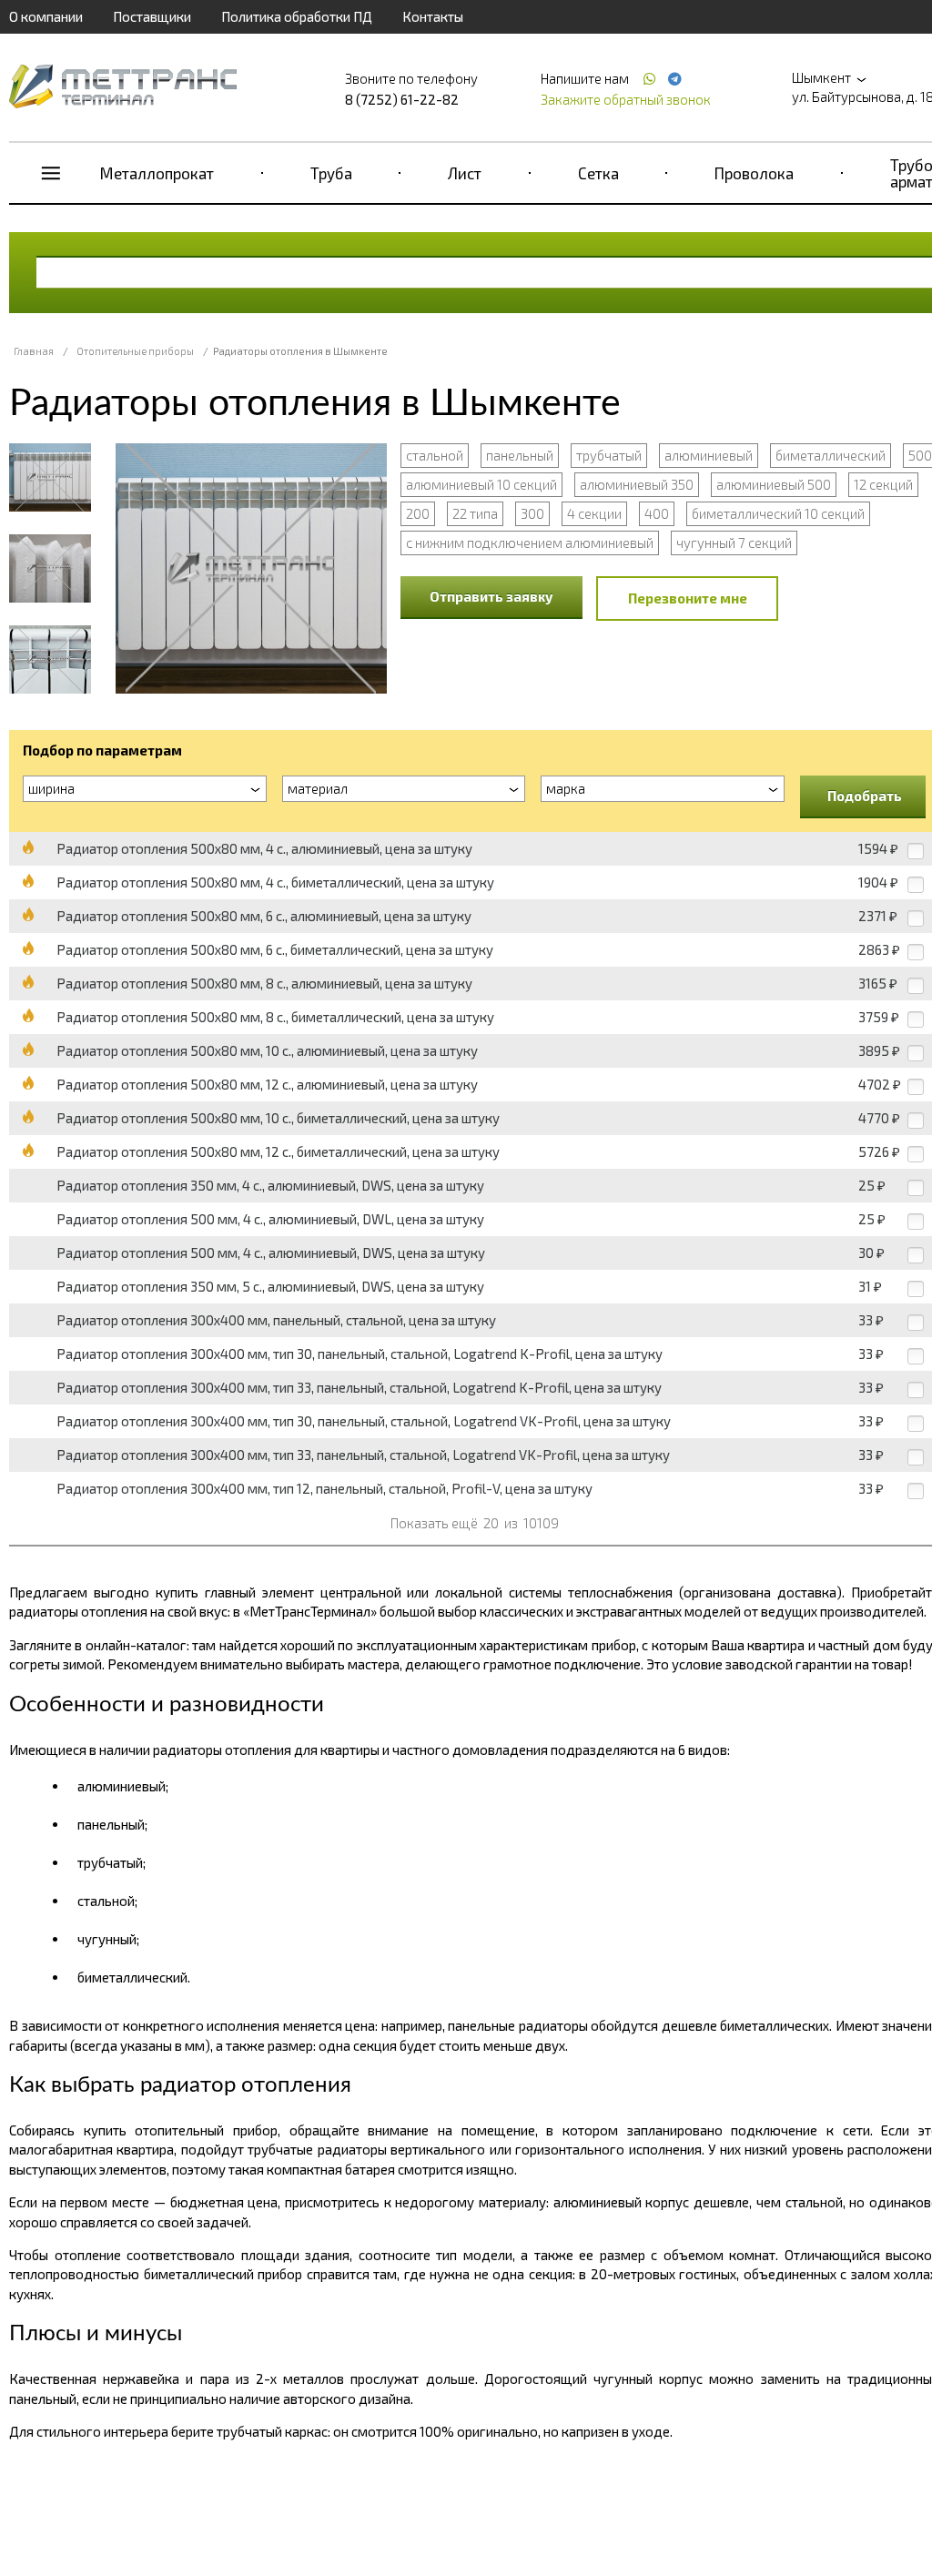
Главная (34, 351)
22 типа (475, 513)
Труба (331, 173)
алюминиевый (709, 455)
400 (657, 513)
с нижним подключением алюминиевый (530, 543)
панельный (520, 455)
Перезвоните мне (688, 598)
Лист (465, 173)
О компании (46, 16)
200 (418, 513)
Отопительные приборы (135, 351)
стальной (435, 455)
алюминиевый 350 (637, 484)
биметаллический (831, 455)
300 (532, 513)
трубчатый (609, 455)
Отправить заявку (491, 596)
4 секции (594, 513)
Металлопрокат (157, 173)
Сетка (598, 173)
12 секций (883, 484)
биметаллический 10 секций (778, 513)
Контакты (433, 16)
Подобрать (865, 796)
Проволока (754, 173)
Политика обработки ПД (297, 16)
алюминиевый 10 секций (481, 484)
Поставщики (152, 16)
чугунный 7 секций (734, 543)
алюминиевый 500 (774, 484)
